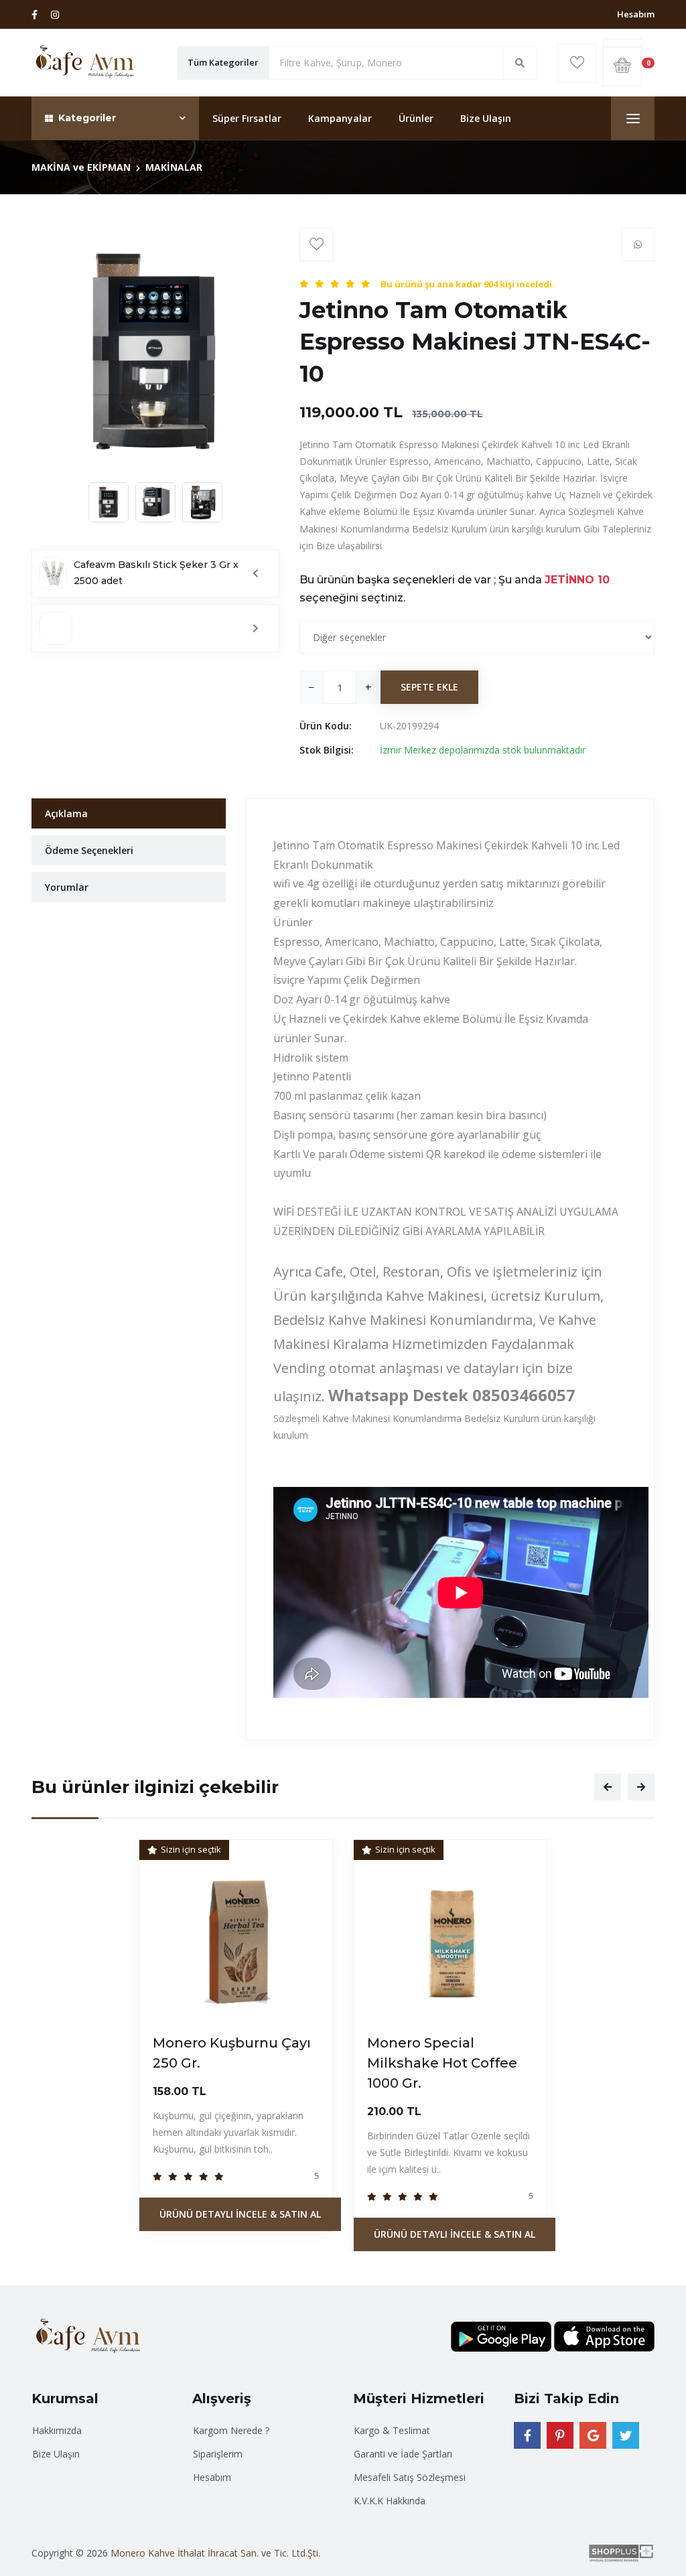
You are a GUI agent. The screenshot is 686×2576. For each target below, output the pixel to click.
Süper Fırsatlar (247, 118)
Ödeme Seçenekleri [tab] (89, 850)
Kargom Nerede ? (231, 2430)
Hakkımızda (57, 2430)
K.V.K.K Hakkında (390, 2501)
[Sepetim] (622, 43)
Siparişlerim (218, 2454)
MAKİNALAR (174, 167)
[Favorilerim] (577, 63)
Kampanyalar (340, 118)
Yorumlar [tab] (67, 887)
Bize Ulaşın (486, 118)
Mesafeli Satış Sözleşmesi (410, 2477)
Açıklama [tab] (66, 813)
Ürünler (416, 118)
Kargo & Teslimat (392, 2430)
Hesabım (636, 14)
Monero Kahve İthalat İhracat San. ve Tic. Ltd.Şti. (215, 2553)
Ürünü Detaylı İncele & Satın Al (240, 2214)
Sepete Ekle (429, 687)
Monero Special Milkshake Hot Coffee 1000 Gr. (442, 2063)
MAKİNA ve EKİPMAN (81, 167)
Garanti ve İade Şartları (403, 2454)
